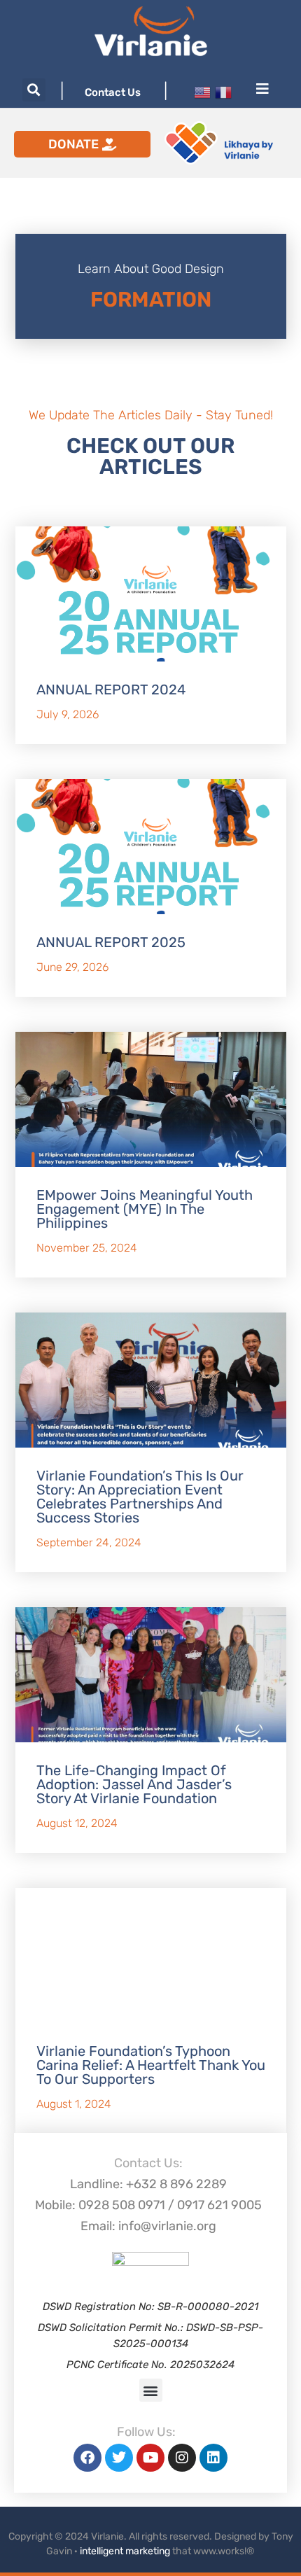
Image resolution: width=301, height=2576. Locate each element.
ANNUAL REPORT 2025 (111, 942)
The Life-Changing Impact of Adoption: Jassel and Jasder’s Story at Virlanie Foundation (134, 1784)
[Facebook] (87, 2458)
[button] (34, 90)
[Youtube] (150, 2458)
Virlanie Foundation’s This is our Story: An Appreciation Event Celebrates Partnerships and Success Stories (140, 1497)
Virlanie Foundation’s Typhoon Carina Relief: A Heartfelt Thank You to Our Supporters (151, 2065)
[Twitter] (119, 2458)
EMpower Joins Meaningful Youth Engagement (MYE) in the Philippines (145, 1209)
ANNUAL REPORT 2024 (111, 689)
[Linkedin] (213, 2458)
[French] (223, 91)
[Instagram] (182, 2458)
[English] (202, 91)
